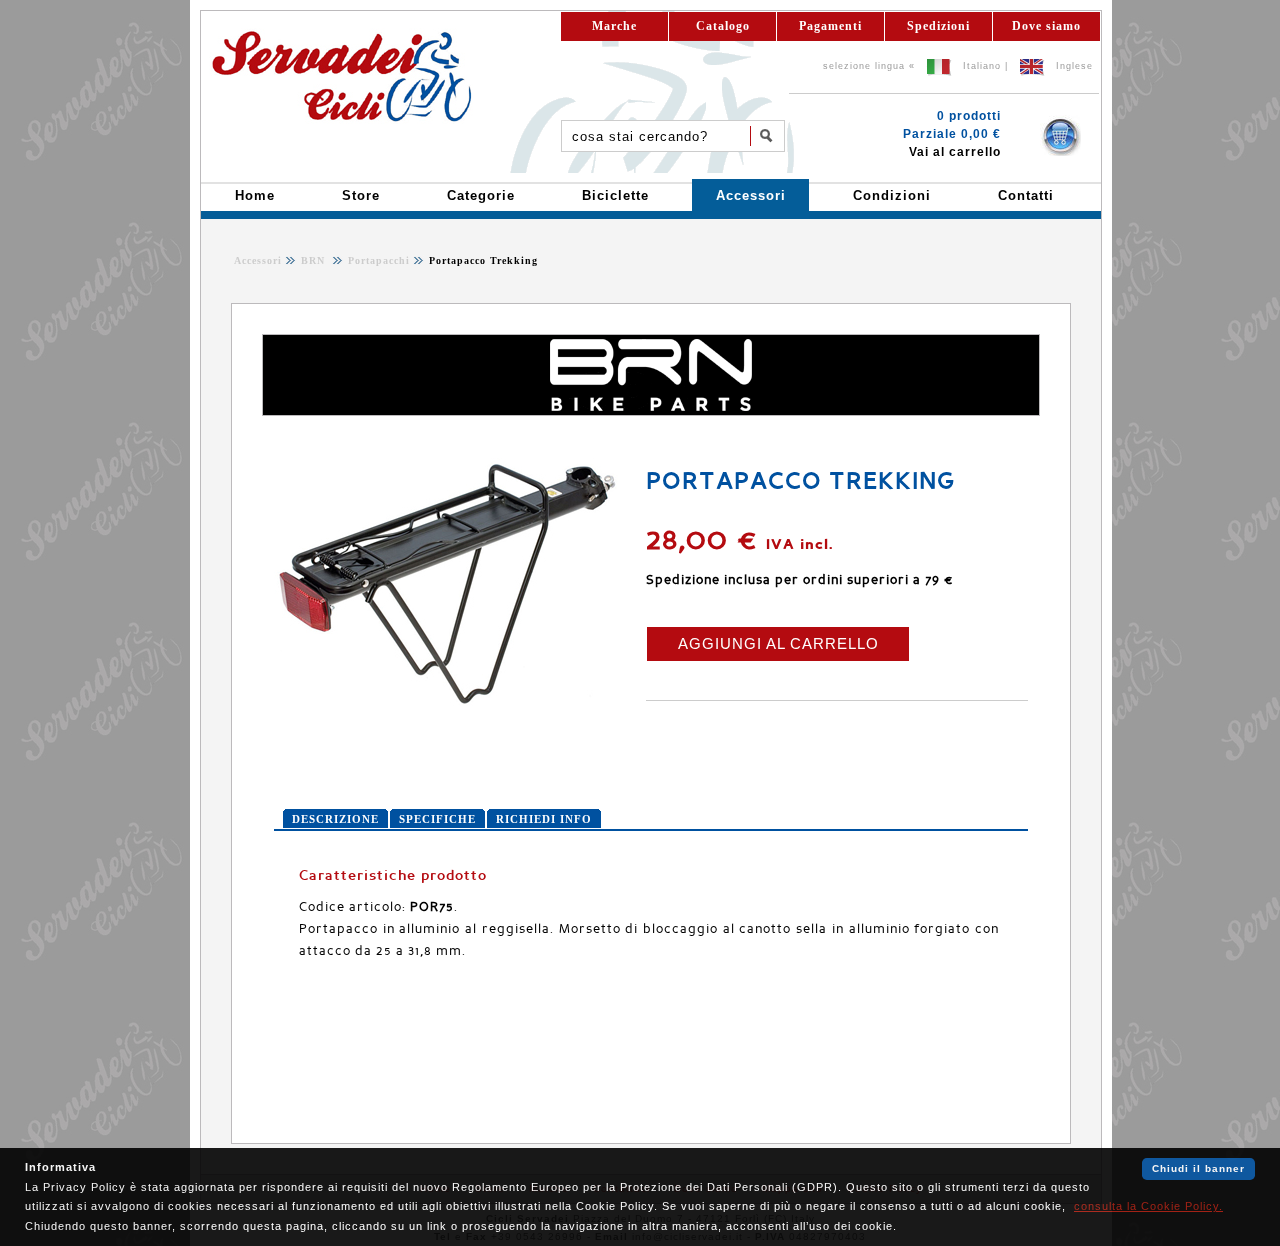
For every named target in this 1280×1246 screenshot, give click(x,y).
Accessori (258, 260)
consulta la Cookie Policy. (1148, 1206)
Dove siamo (1046, 26)
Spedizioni (938, 26)
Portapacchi (377, 260)
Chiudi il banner (1198, 1168)
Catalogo (723, 26)
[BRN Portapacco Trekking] (449, 704)
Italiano (982, 66)
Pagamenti (830, 26)
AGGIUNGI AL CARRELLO (778, 643)
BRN (315, 260)
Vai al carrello (955, 152)
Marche (614, 26)
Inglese (1074, 66)
